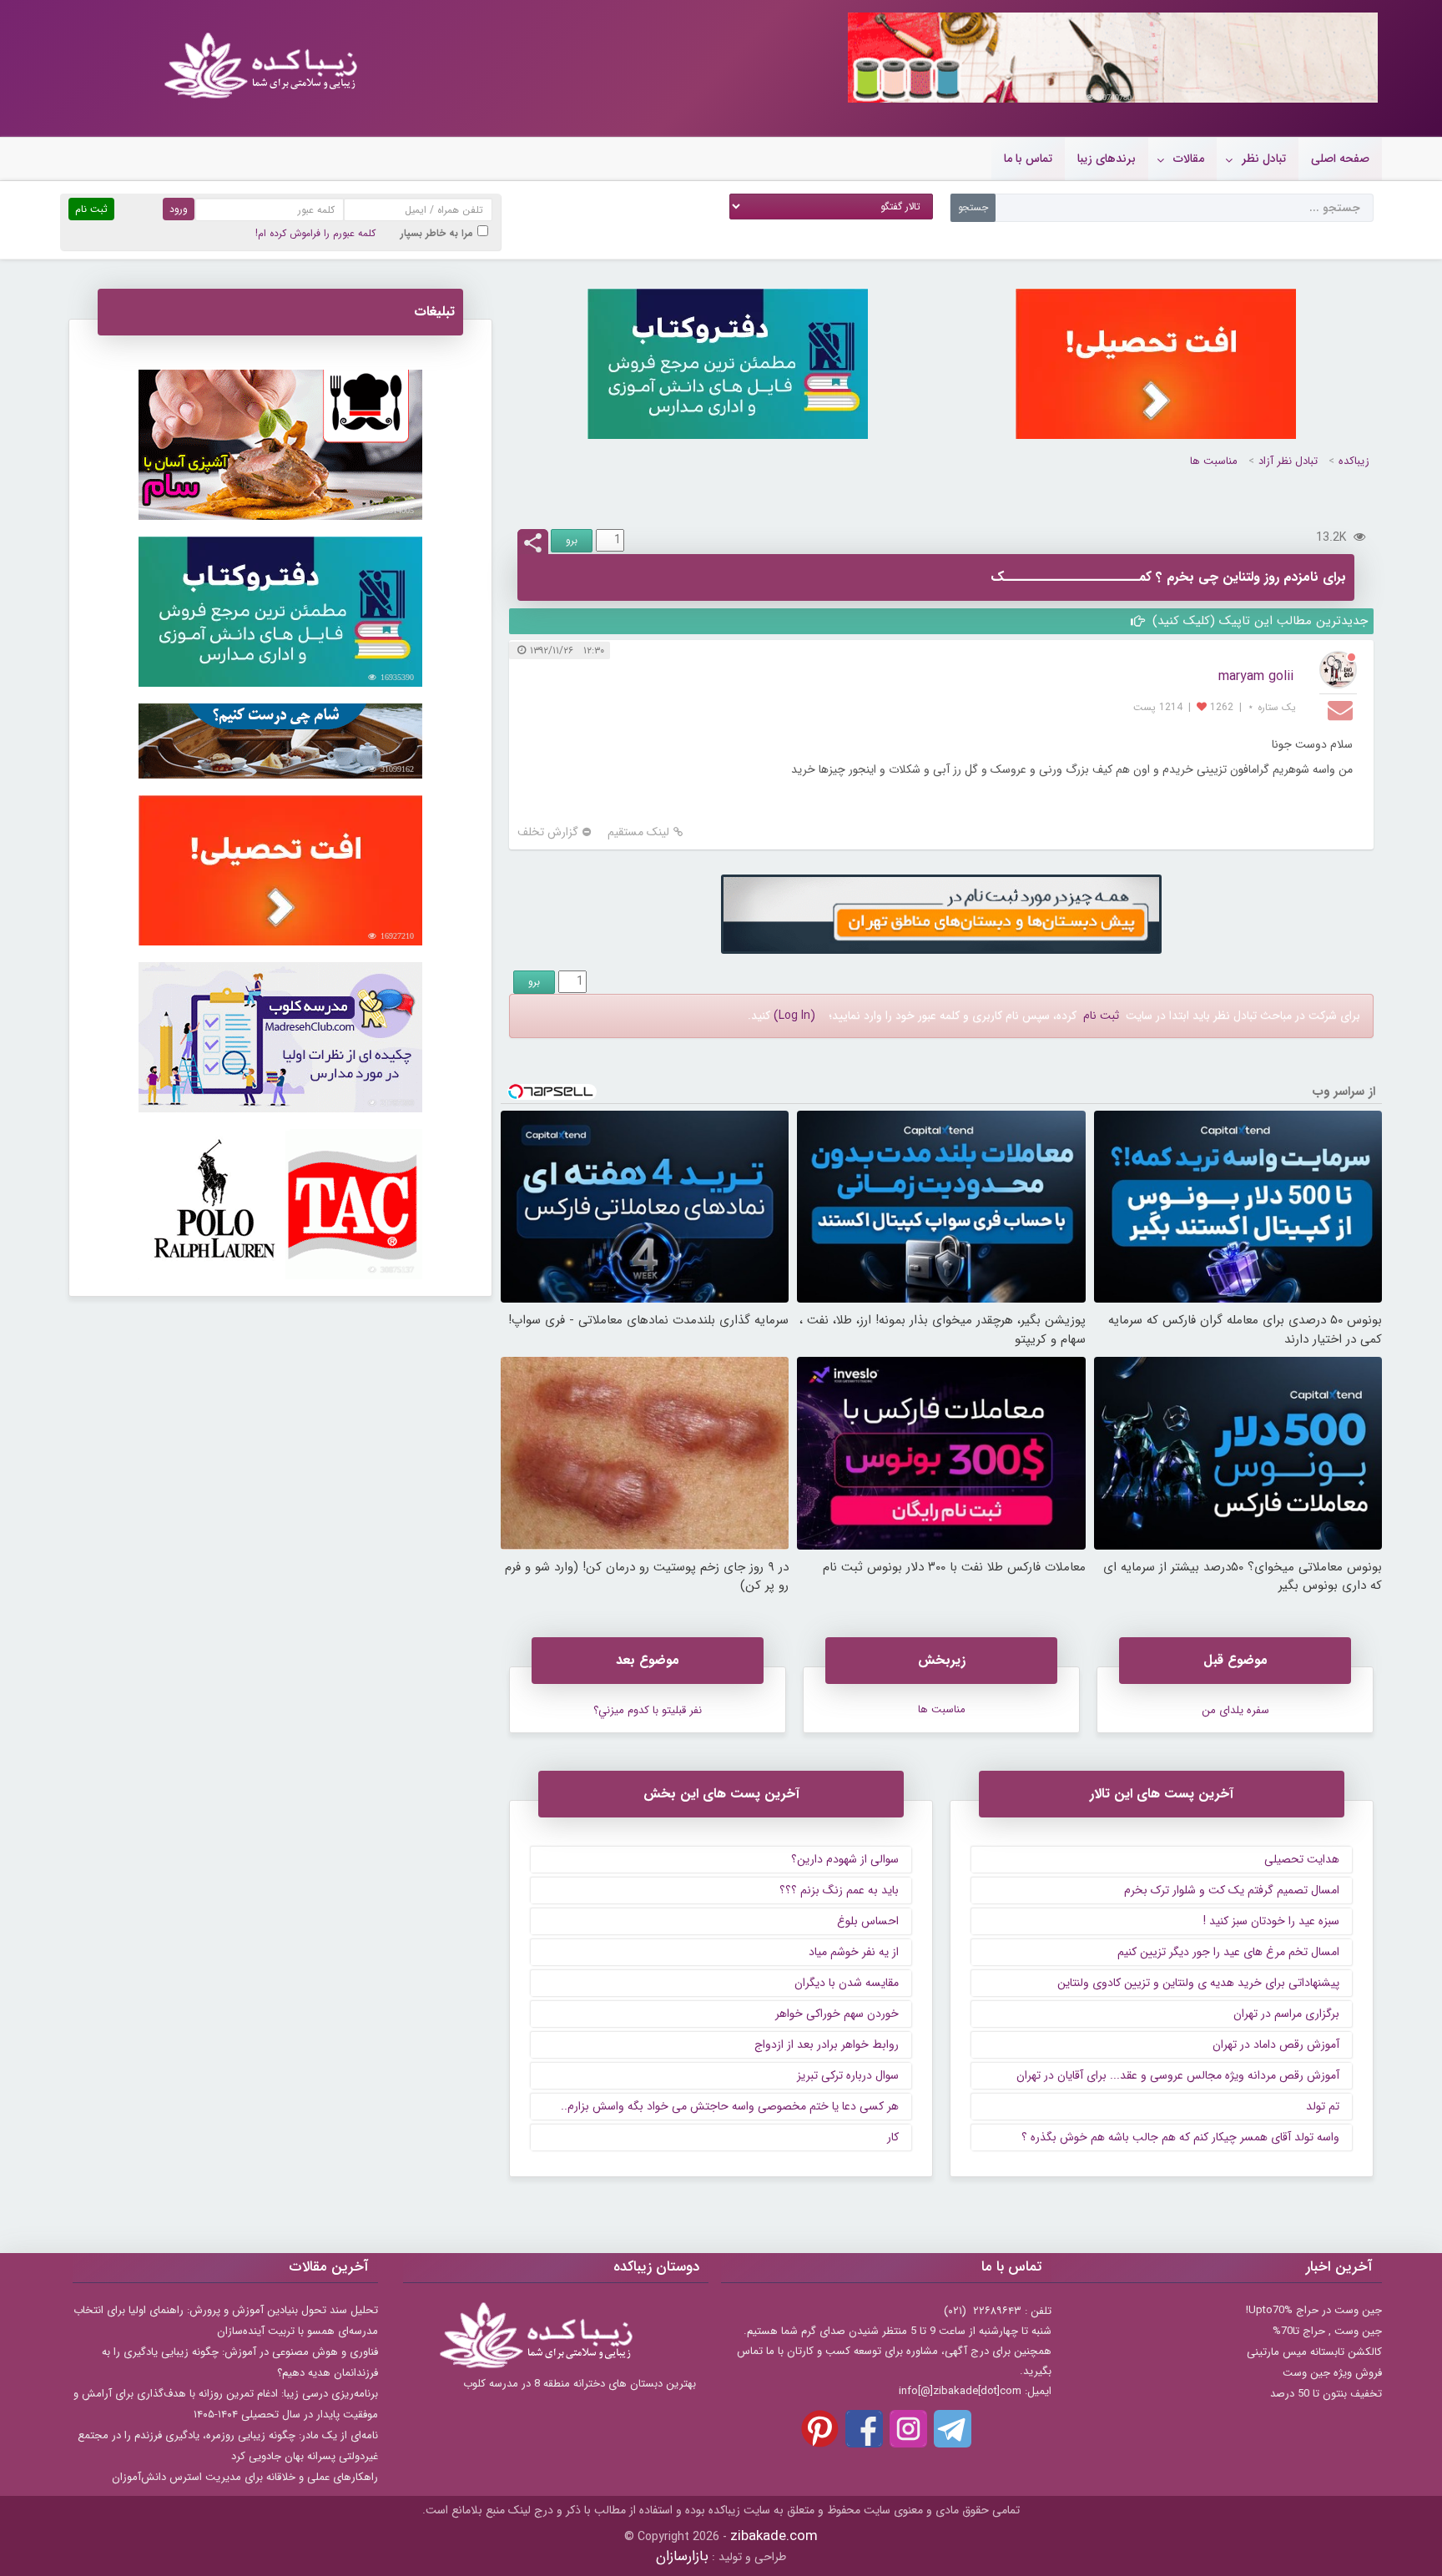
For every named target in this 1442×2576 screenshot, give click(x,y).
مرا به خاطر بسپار (437, 233)
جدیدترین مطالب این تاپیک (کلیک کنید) (1258, 621)
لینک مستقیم (638, 832)
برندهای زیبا (1107, 159)
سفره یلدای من (1235, 1710)
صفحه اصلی (1340, 159)
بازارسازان (682, 2556)
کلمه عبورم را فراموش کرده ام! (315, 233)
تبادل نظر (1264, 159)
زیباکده (1354, 461)
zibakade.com (774, 2536)
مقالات (1189, 159)
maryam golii (1256, 676)
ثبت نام (1101, 1016)
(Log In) (794, 1016)
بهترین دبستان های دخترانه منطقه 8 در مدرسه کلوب (580, 2384)
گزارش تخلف (548, 832)
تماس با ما (1028, 159)
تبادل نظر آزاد (1288, 461)
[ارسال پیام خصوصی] (1342, 709)
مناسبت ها (1214, 461)
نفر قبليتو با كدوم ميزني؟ (648, 1710)
